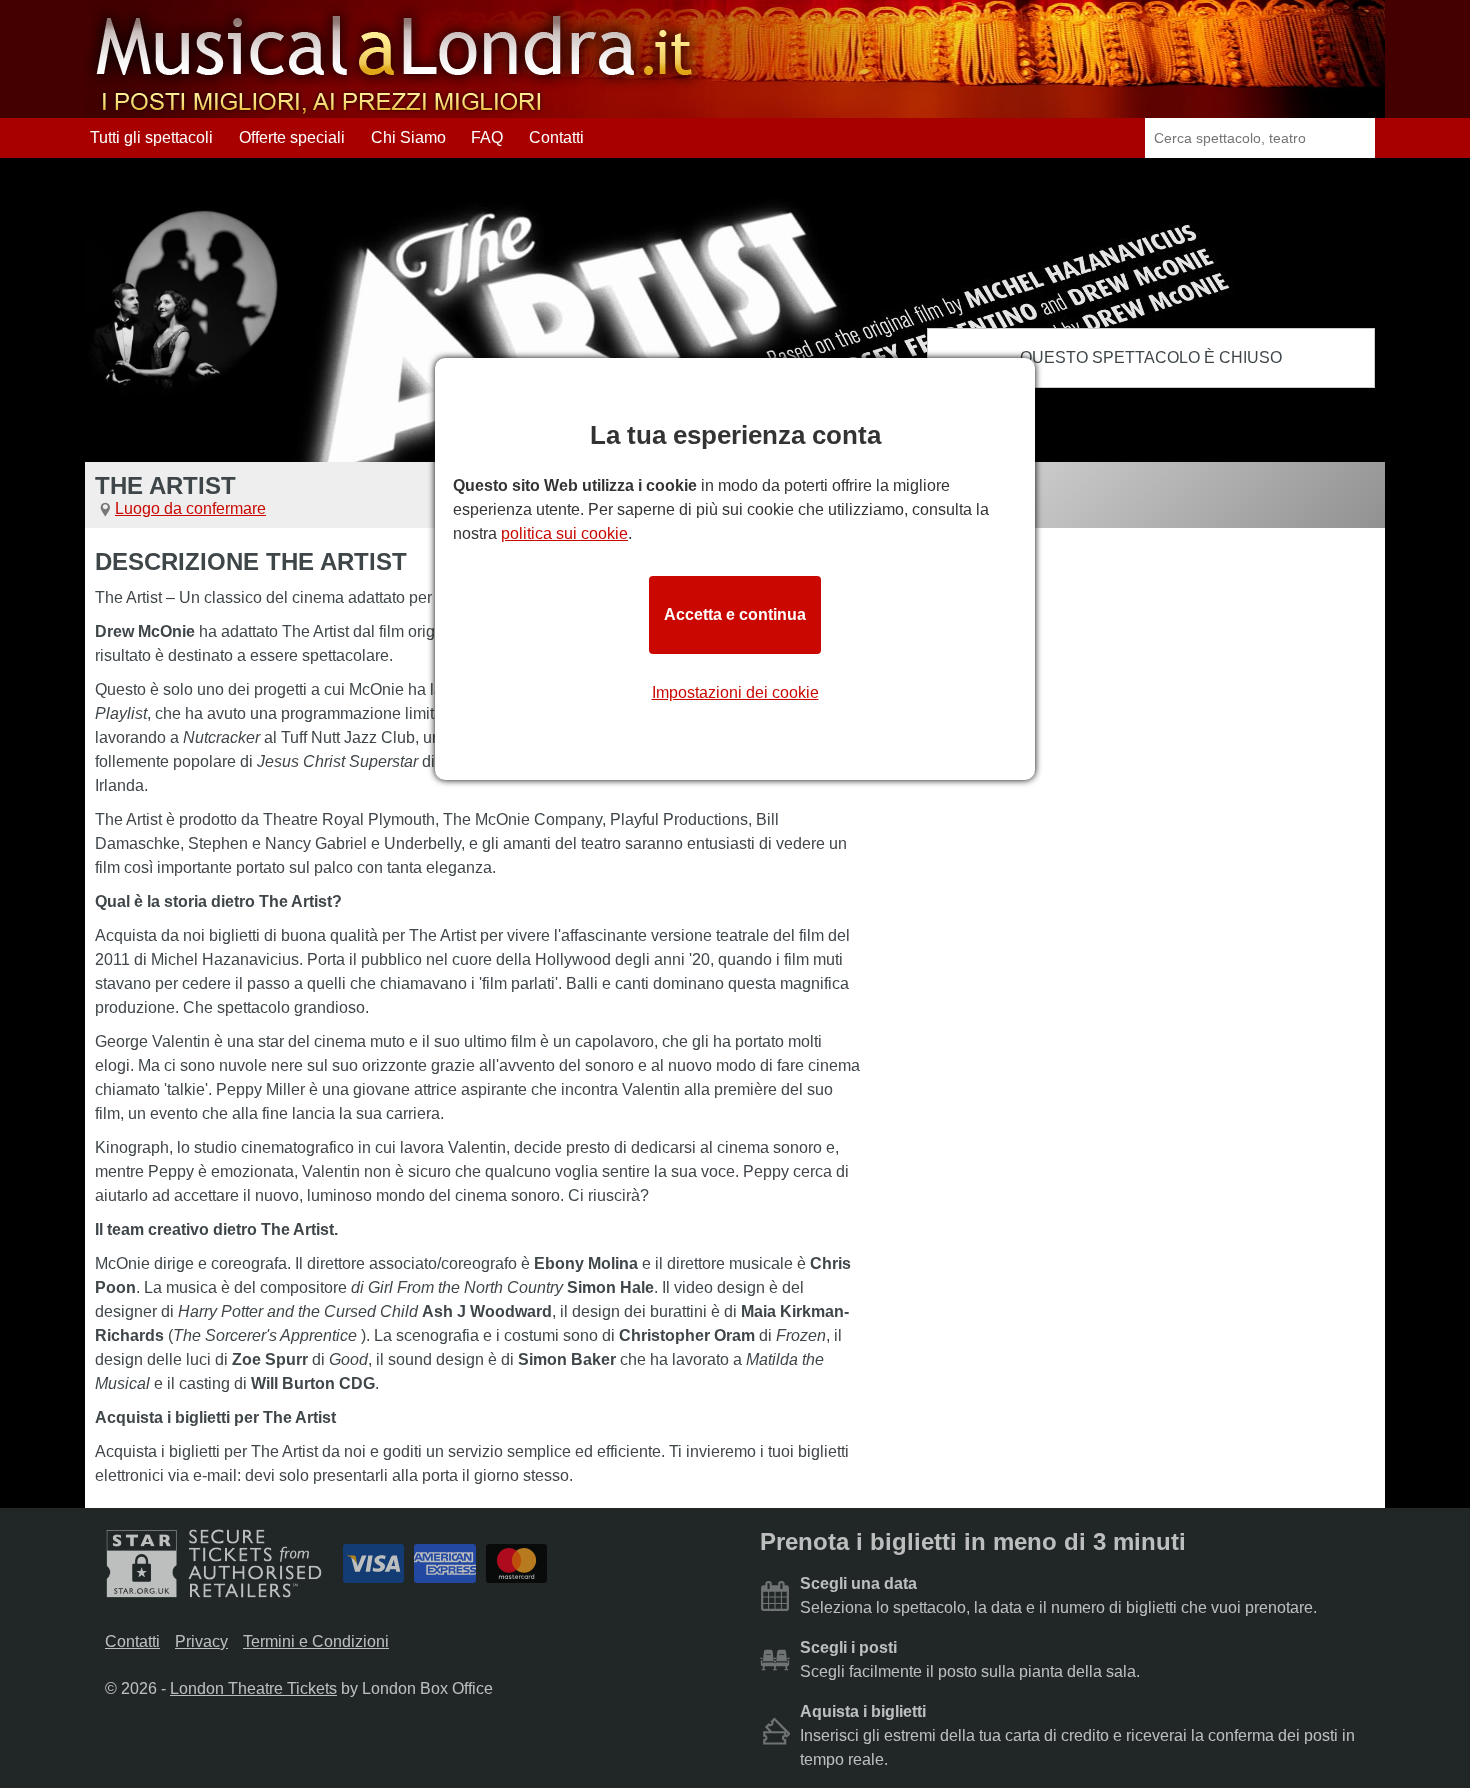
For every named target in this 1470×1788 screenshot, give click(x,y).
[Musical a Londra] (396, 108)
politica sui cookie (564, 533)
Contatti (556, 137)
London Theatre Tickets (253, 1688)
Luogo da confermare (190, 508)
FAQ (487, 137)
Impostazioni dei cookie (735, 692)
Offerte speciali (292, 137)
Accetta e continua (735, 614)
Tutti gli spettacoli (151, 137)
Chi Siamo (408, 137)
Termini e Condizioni (316, 1641)
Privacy (201, 1641)
